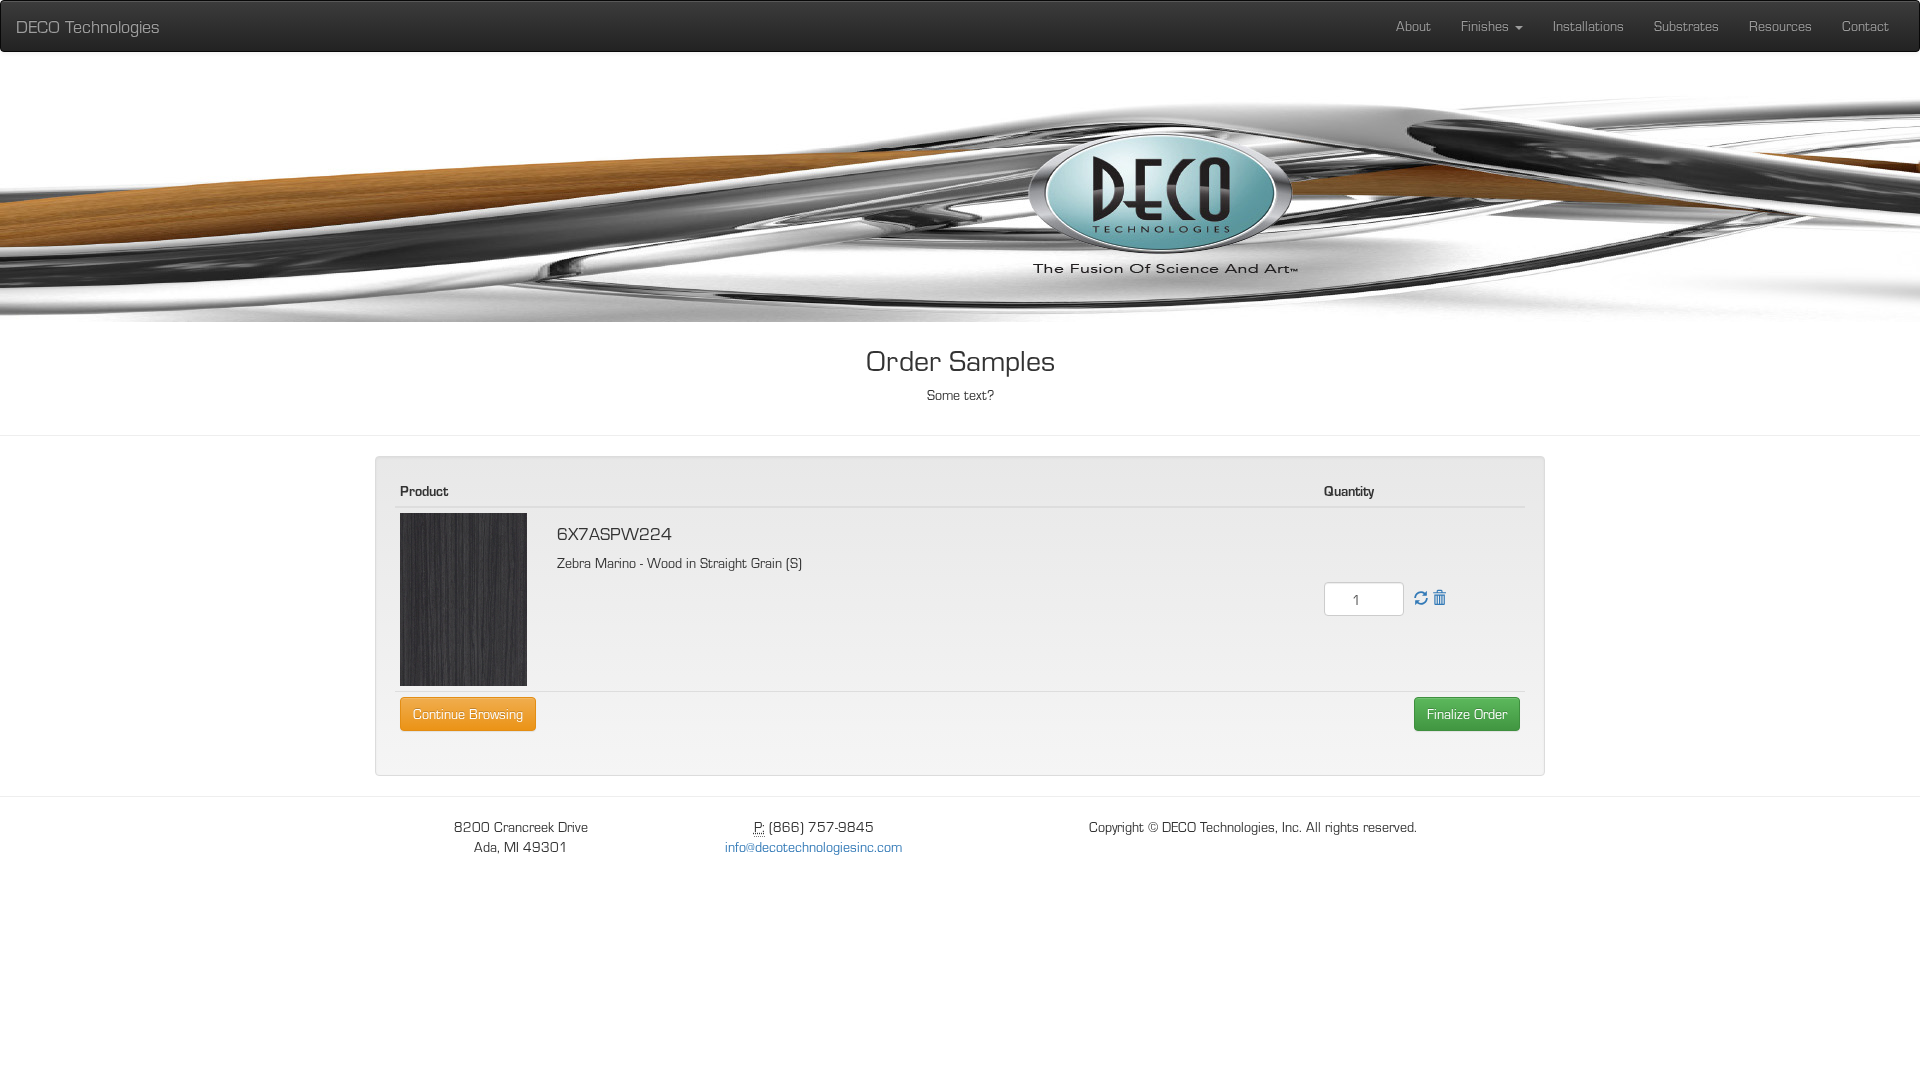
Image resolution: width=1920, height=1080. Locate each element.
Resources (1780, 25)
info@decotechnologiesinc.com (813, 846)
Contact (1865, 25)
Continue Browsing (468, 713)
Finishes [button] (1487, 25)
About (1413, 25)
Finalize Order (1467, 713)
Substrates (1686, 25)
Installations (1588, 25)
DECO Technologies (88, 25)
